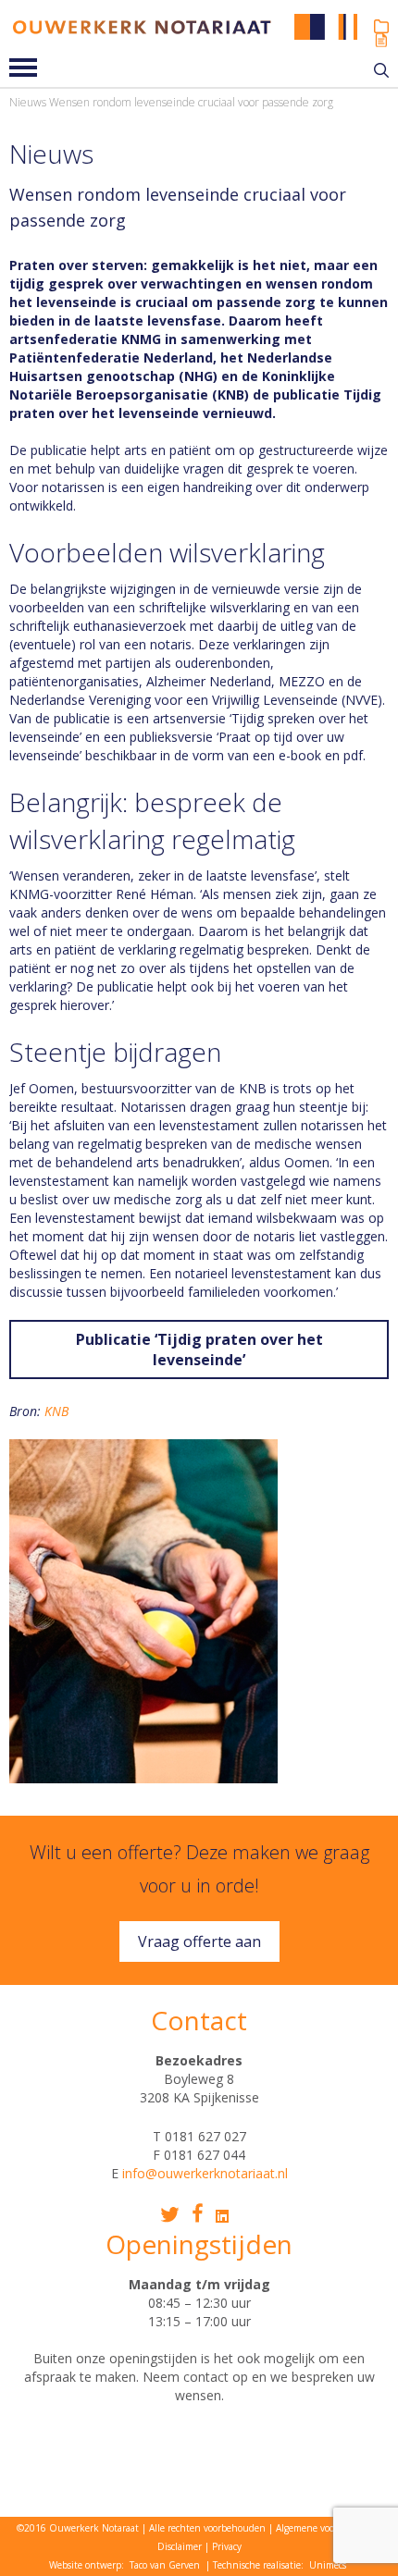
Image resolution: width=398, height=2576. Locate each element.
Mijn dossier (381, 26)
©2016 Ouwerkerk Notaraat (78, 2528)
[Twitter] (170, 2215)
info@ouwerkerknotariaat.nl (205, 2173)
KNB (56, 1411)
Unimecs (328, 2565)
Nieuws (28, 102)
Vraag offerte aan (199, 1941)
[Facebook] (198, 2213)
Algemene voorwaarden (325, 2528)
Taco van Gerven (165, 2565)
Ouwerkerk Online (381, 40)
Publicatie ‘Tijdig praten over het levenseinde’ (199, 1350)
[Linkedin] (222, 2216)
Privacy (227, 2546)
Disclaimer (180, 2546)
